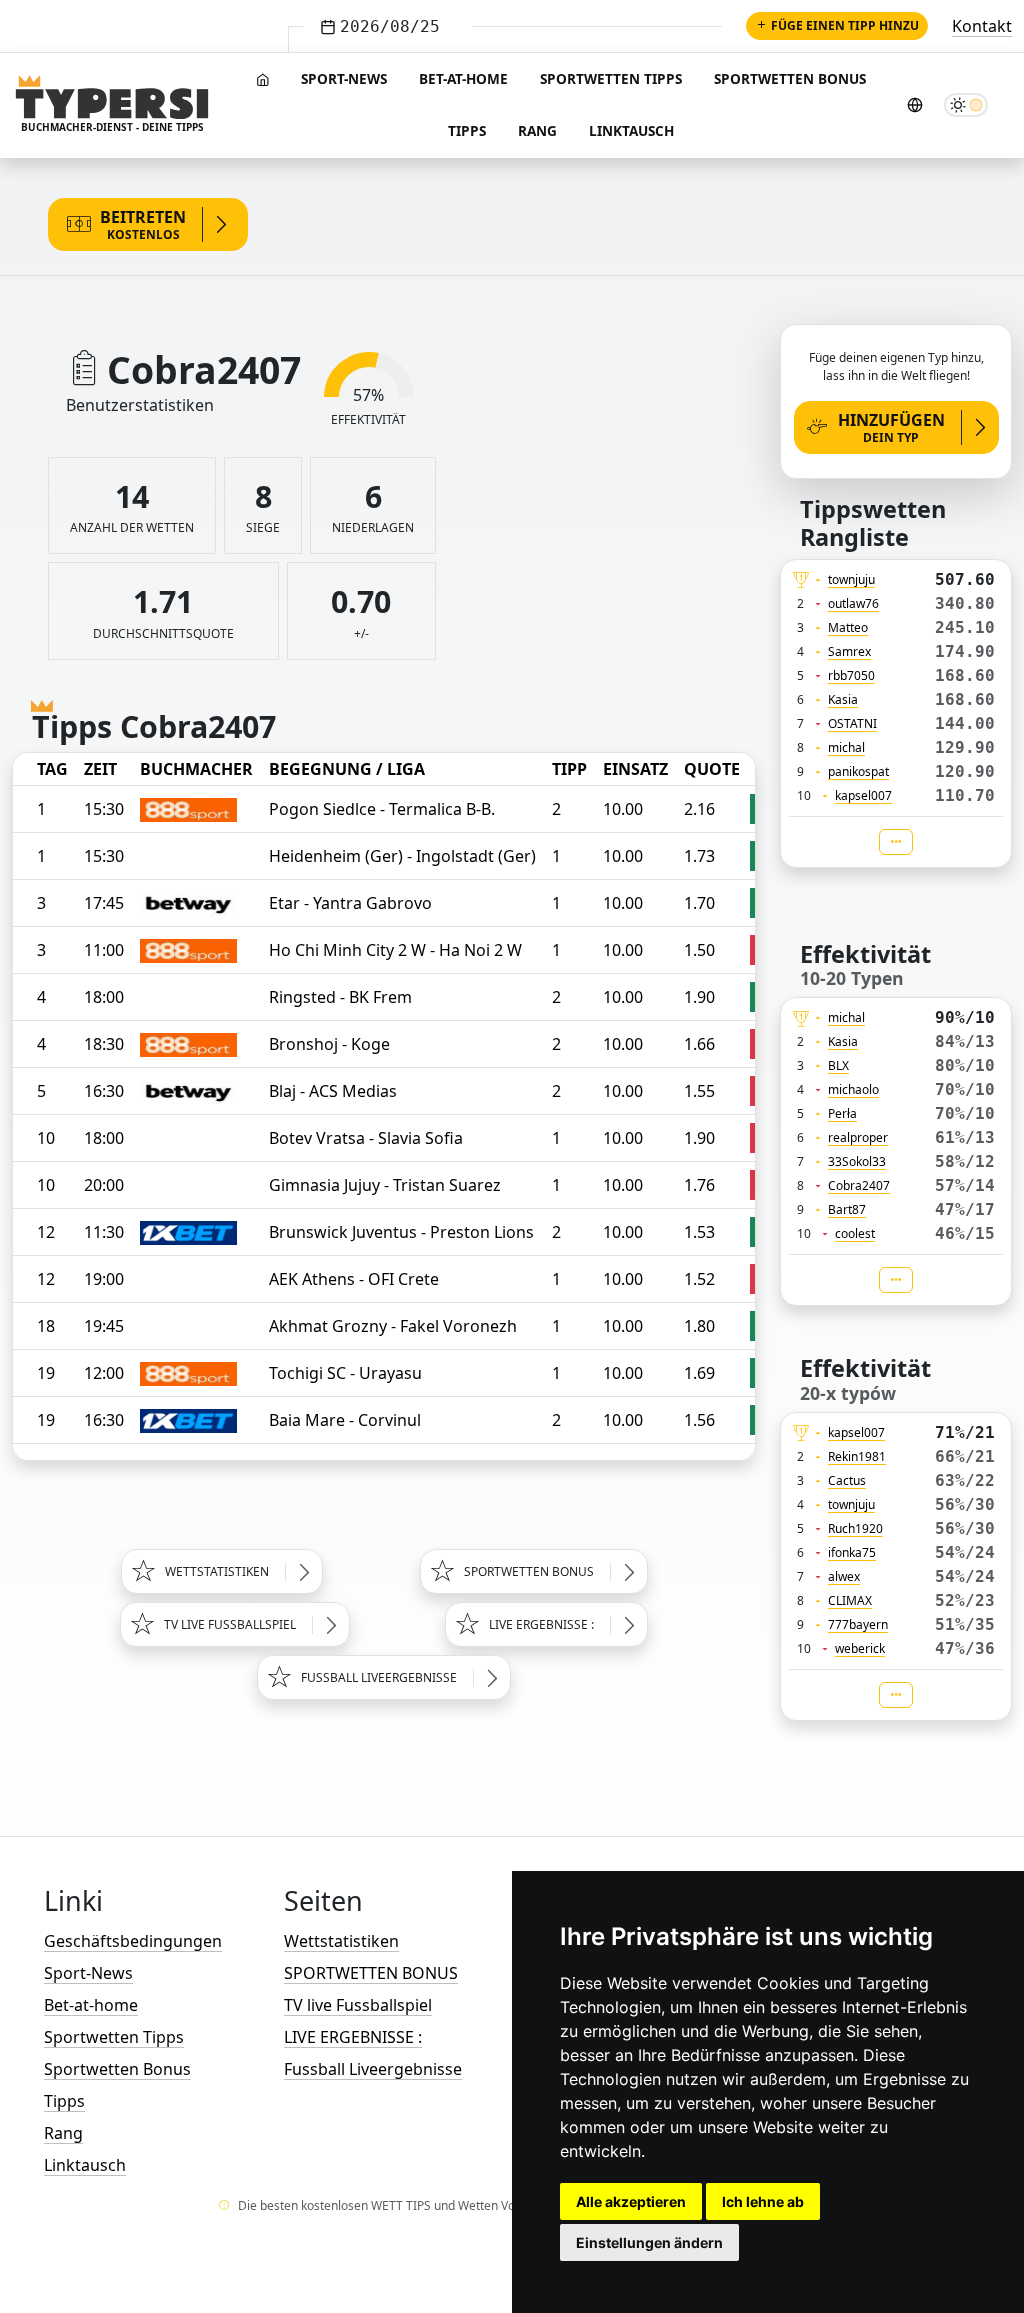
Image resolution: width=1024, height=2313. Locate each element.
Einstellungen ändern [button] (649, 2242)
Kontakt (982, 26)
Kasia (843, 699)
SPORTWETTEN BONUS (371, 1973)
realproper (858, 1137)
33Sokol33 (857, 1161)
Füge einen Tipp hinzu (845, 25)
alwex (844, 1576)
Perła (842, 1113)
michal (846, 747)
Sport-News (344, 78)
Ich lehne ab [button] (763, 2201)
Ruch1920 (855, 1528)
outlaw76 (853, 603)
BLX (838, 1065)
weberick (860, 1648)
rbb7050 (851, 675)
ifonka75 (852, 1552)
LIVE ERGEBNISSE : (353, 2037)
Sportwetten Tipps (611, 78)
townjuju (851, 579)
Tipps (467, 130)
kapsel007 (863, 795)
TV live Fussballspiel (358, 2005)
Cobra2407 (859, 1185)
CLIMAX (850, 1600)
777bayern (858, 1624)
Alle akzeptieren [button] (631, 2201)
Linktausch (631, 130)
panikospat (858, 771)
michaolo (853, 1089)
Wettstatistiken (341, 1941)
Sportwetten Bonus (790, 78)
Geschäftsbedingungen (133, 1941)
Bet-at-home (463, 78)
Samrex (849, 651)
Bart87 (847, 1209)
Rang (537, 130)
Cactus (847, 1480)
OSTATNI (852, 723)
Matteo (848, 627)
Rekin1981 (857, 1456)
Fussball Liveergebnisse (373, 2069)
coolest (855, 1233)
